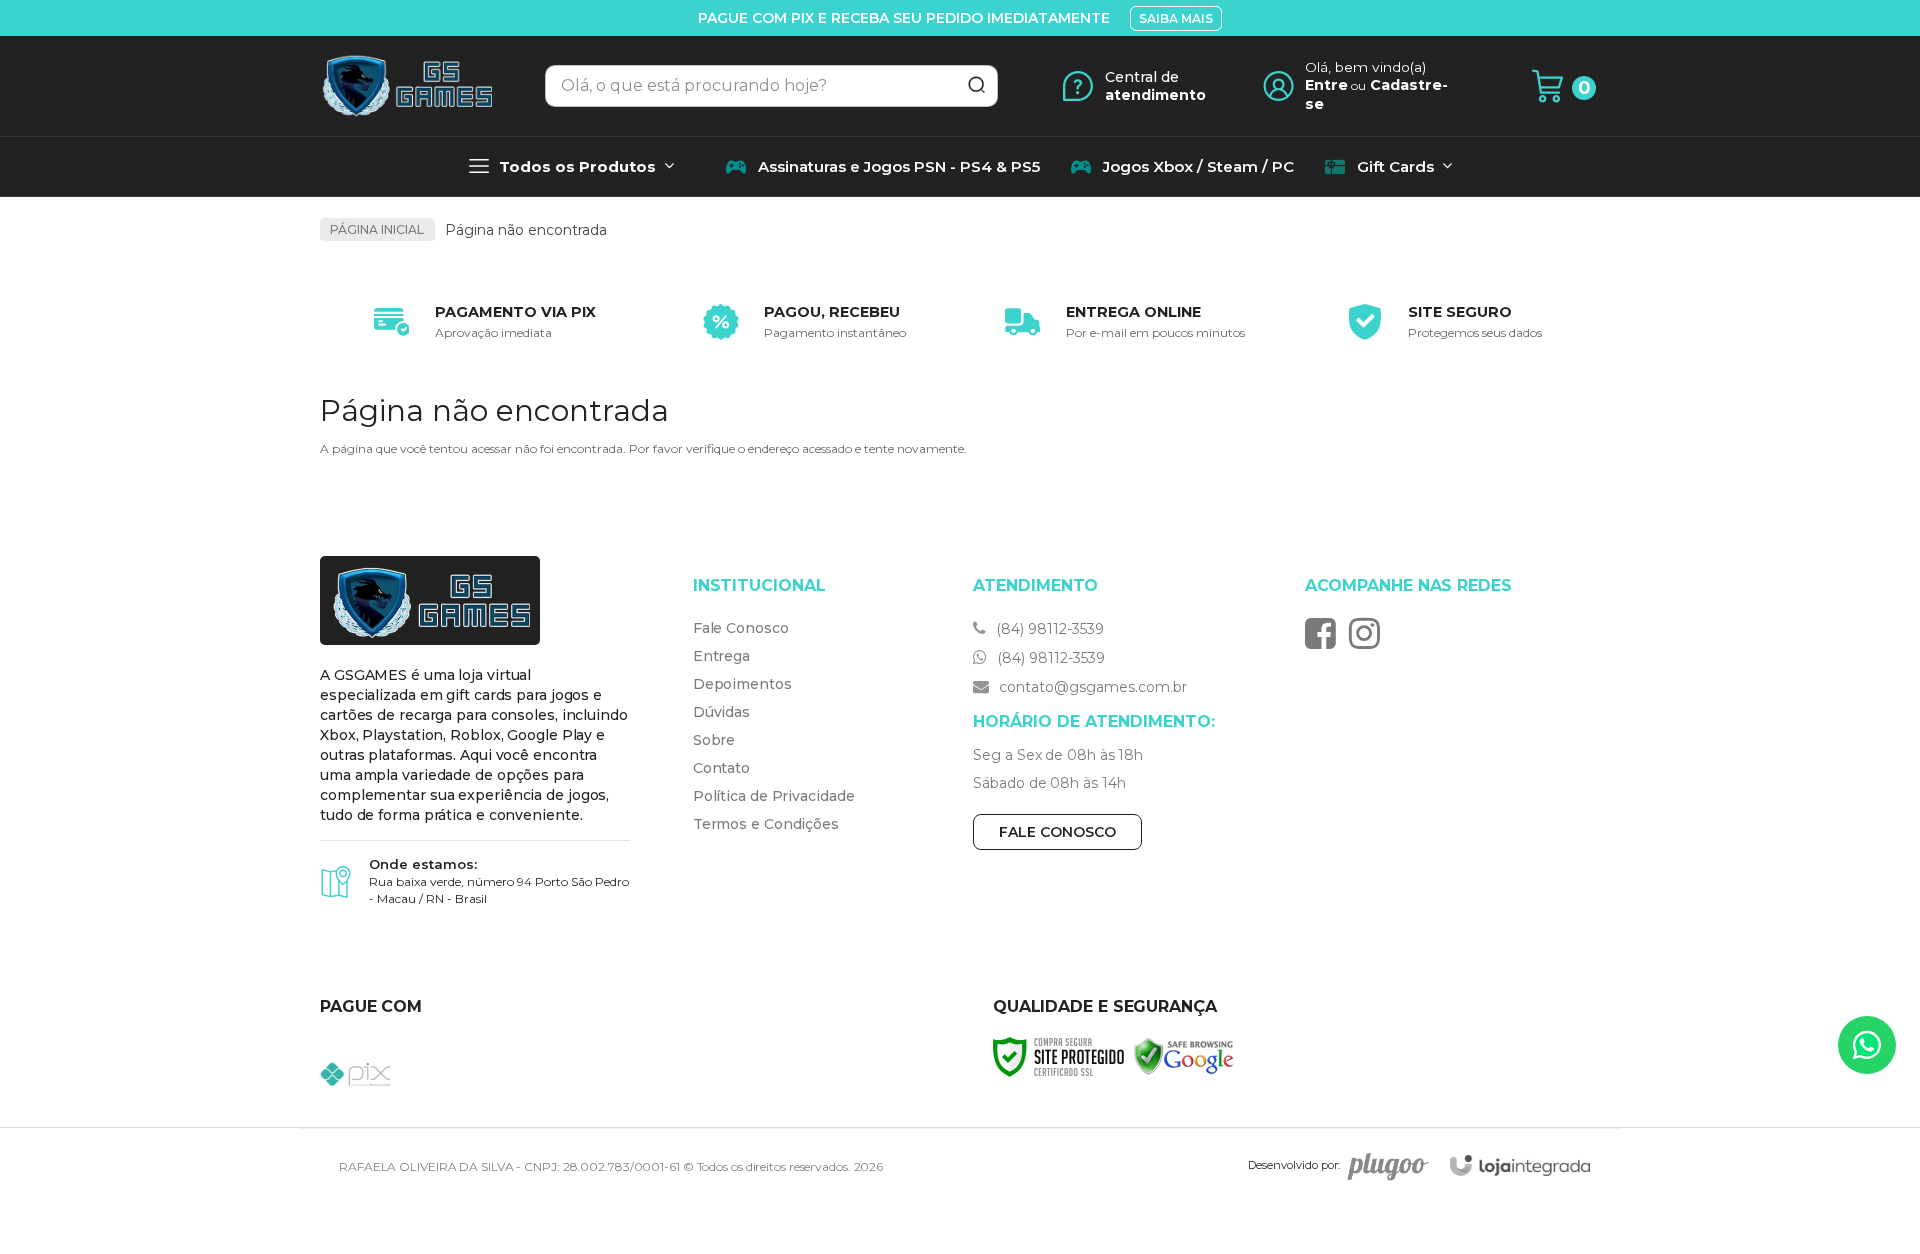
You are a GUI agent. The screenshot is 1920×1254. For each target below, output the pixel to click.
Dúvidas (721, 712)
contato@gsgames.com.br (1091, 687)
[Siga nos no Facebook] (1325, 633)
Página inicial (377, 229)
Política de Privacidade (774, 796)
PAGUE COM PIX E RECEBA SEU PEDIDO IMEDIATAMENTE (904, 18)
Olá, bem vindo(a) (1366, 67)
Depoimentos (742, 684)
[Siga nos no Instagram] (1369, 633)
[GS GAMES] (406, 86)
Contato (721, 768)
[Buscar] (970, 86)
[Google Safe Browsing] (1184, 1055)
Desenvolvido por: (1294, 1165)
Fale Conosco (741, 628)
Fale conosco (1057, 832)
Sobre (714, 740)
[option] (480, 322)
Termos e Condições (766, 824)
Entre (1326, 85)
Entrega (721, 656)
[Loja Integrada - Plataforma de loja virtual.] (1520, 1165)
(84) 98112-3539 (1048, 629)
